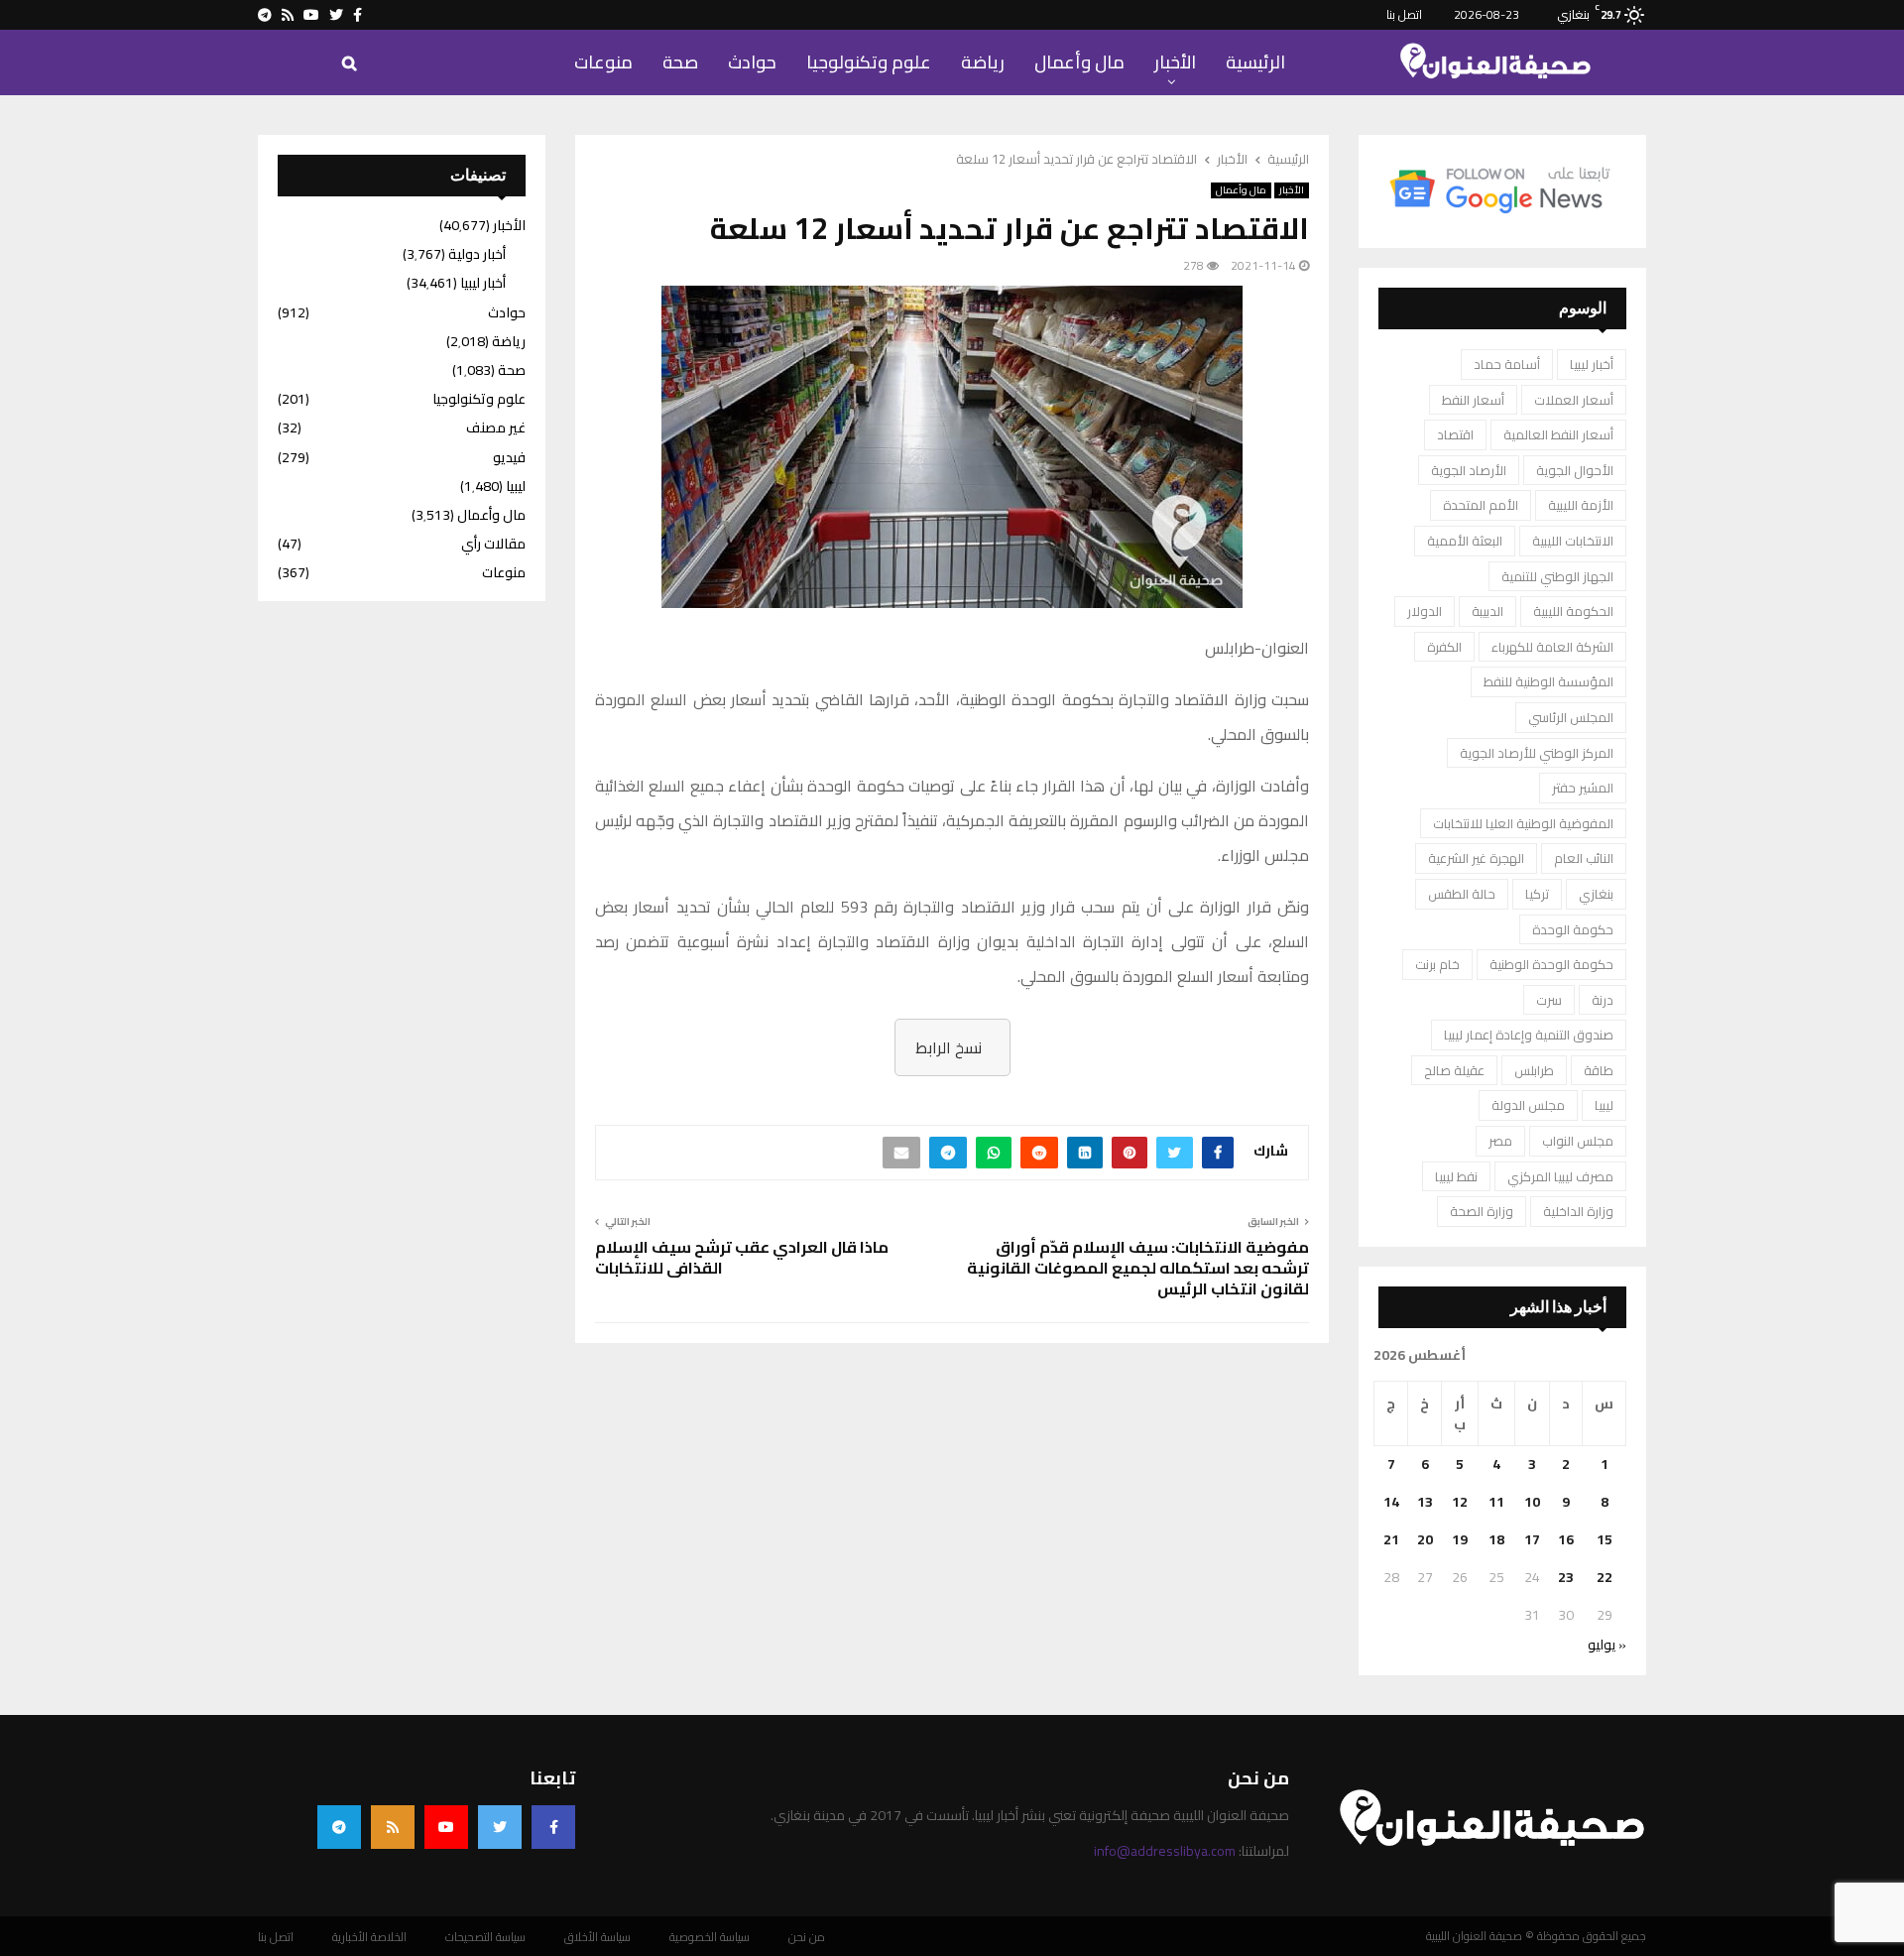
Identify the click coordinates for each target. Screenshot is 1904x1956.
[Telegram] (339, 1827)
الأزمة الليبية (1581, 505)
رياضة (983, 62)
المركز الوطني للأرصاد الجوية (1537, 753)
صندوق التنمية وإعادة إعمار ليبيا (1529, 1035)
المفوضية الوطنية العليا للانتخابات (1523, 823)
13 (1425, 1502)
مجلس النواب (1578, 1141)
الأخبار (1175, 62)
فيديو (509, 457)
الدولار (1425, 611)
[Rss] (393, 1827)
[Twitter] (500, 1827)
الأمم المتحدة (1481, 505)
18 (1496, 1539)
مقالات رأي (493, 544)
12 (1460, 1502)
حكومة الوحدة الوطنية (1551, 964)
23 (1566, 1577)
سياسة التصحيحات (485, 1937)
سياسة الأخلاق (597, 1937)
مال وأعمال (1079, 62)
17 (1532, 1539)
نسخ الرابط (949, 1047)
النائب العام (1584, 858)
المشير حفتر (1583, 788)
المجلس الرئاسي (1571, 717)
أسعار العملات (1574, 400)
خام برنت (1437, 964)
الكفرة (1444, 647)
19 (1460, 1539)
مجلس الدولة (1528, 1105)
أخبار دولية (477, 254)
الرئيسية (1255, 62)
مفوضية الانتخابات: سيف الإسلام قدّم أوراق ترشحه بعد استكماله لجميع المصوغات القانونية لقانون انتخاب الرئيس (1138, 1268)
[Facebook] (553, 1827)
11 (1496, 1502)
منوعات (603, 62)
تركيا (1537, 894)
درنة (1603, 1000)
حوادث (752, 62)
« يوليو (1607, 1645)
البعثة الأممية (1465, 541)
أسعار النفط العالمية (1558, 434)
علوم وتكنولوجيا (869, 62)
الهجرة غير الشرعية (1476, 858)
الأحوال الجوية (1575, 470)
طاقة (1599, 1070)
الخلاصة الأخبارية (369, 1937)
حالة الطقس (1462, 894)
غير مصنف (496, 428)
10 (1532, 1502)
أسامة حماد (1507, 364)
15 (1605, 1539)
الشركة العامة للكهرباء (1552, 647)
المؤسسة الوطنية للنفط (1548, 681)
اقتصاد (1455, 434)
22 (1605, 1577)
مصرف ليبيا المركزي (1560, 1176)
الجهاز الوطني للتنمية (1557, 576)
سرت (1549, 1000)
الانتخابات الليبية (1573, 541)
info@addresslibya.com (1165, 1851)
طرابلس (1534, 1070)
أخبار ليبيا (1592, 364)
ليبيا (1604, 1105)
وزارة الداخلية (1578, 1211)
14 (1391, 1502)
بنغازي (1596, 894)
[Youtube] (446, 1827)
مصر (1500, 1141)
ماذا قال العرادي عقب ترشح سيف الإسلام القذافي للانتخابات (743, 1257)
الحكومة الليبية (1573, 611)
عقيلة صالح (1454, 1070)
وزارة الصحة (1482, 1211)
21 (1391, 1539)
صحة (680, 62)
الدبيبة (1487, 611)
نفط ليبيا (1456, 1176)
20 (1425, 1539)
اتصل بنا (1404, 14)
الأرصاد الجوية (1469, 470)
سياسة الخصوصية (710, 1937)
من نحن (807, 1937)
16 (1566, 1539)
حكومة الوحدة (1573, 929)
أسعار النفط (1473, 400)
